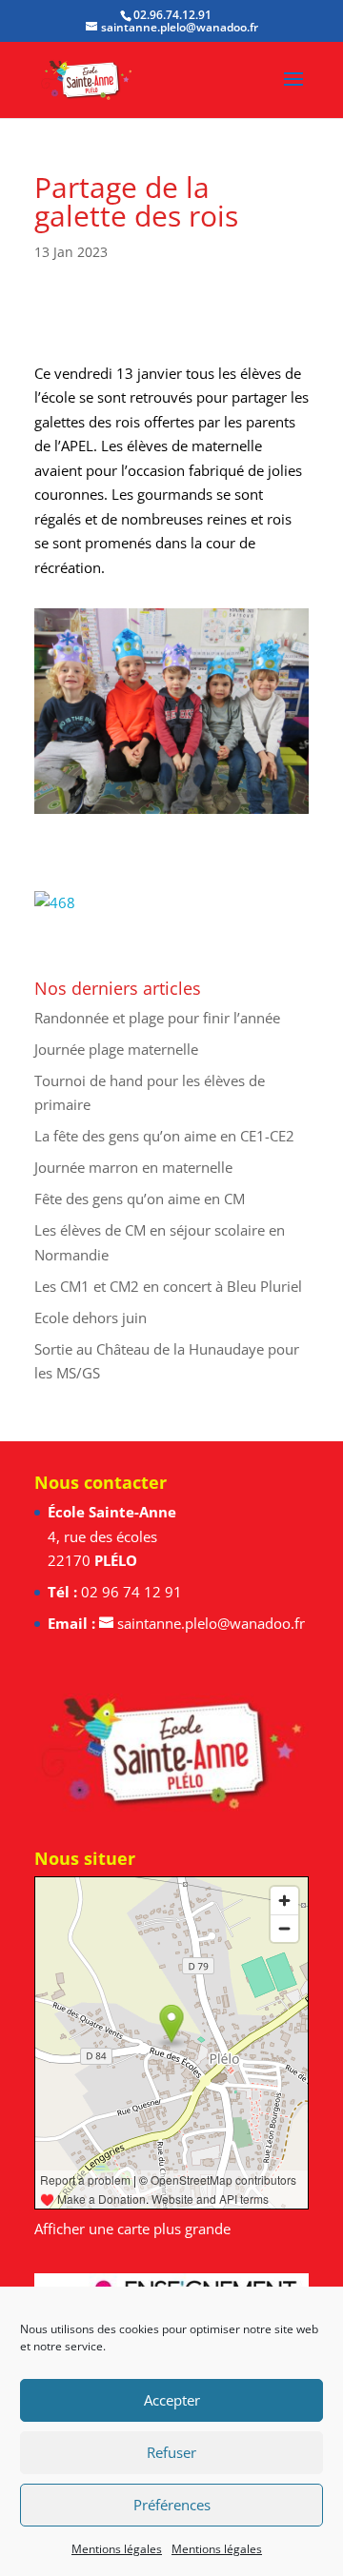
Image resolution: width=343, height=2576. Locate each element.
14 (269, 793)
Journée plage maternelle (116, 1049)
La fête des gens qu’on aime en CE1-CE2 (164, 1136)
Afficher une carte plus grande (132, 2229)
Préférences (172, 2505)
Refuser (171, 2452)
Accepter (172, 2400)
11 (221, 793)
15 (285, 793)
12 (237, 793)
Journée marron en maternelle (133, 1167)
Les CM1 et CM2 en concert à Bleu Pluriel (168, 1286)
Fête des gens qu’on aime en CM (140, 1199)
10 (204, 793)
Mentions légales (117, 2549)
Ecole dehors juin (91, 1318)
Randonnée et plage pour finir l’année (157, 1018)
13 (253, 793)
